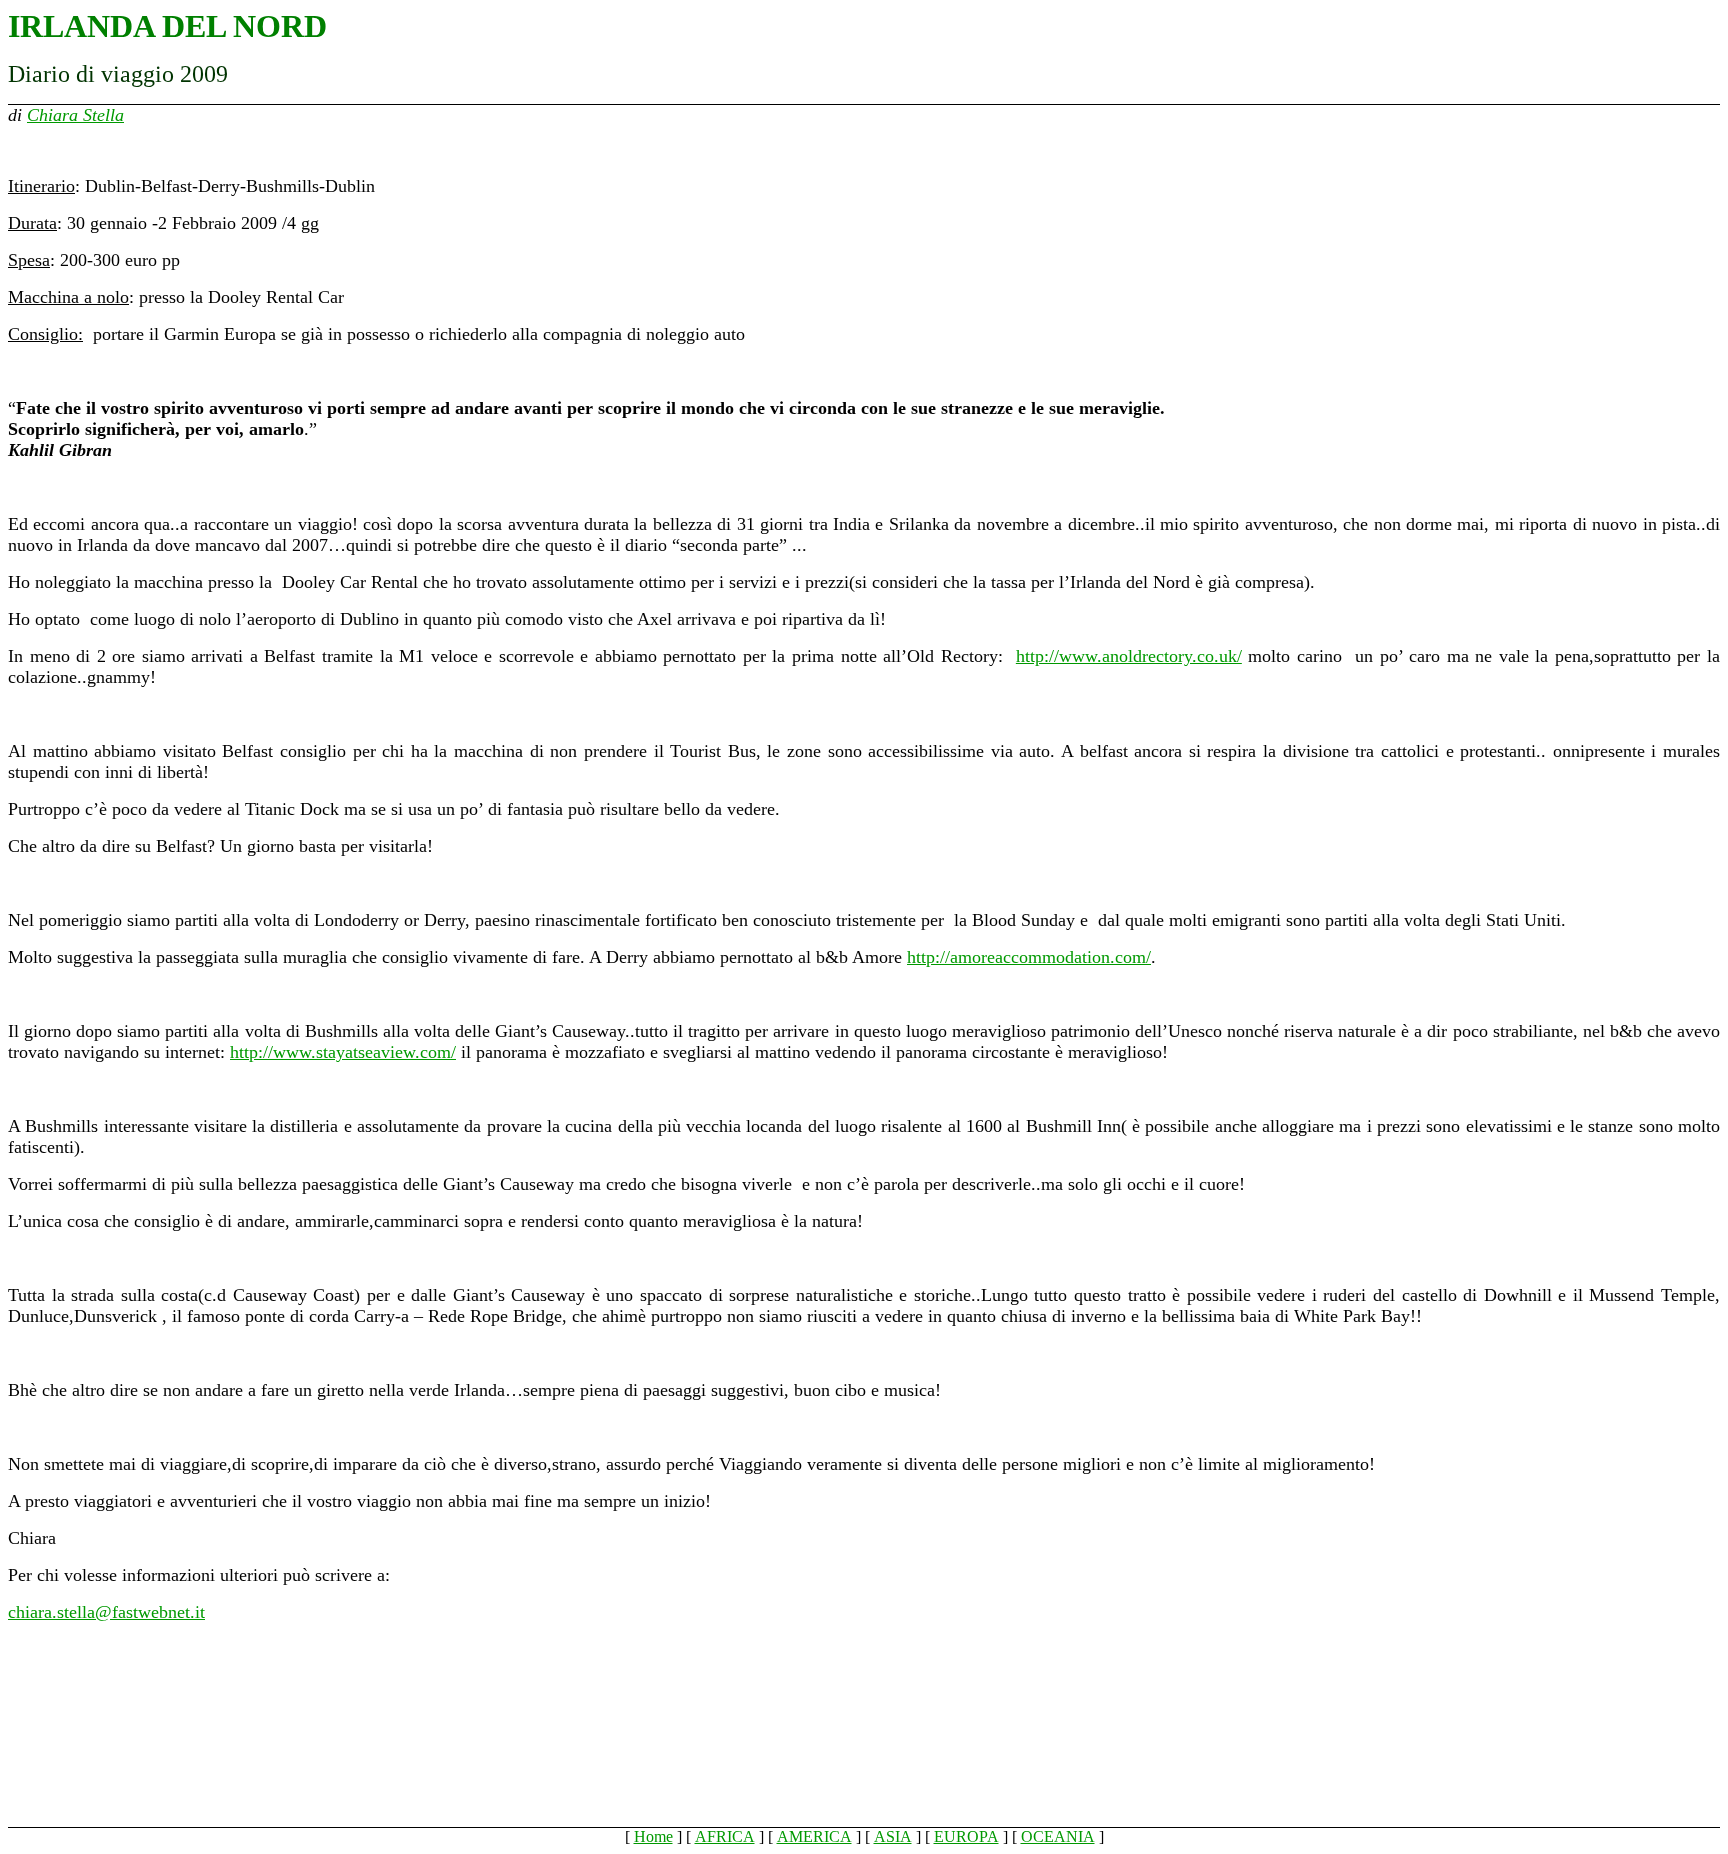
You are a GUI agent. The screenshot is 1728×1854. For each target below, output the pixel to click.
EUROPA (966, 1836)
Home (653, 1836)
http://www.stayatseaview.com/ (343, 1052)
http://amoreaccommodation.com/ (1029, 957)
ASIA (893, 1836)
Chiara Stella (75, 115)
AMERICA (814, 1836)
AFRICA (725, 1836)
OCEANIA (1058, 1836)
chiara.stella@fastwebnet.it (106, 1612)
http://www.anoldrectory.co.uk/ (1129, 656)
